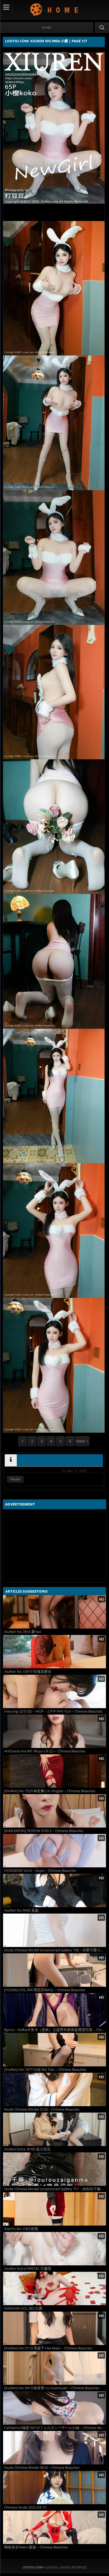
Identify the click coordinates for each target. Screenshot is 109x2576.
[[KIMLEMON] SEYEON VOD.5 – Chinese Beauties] (54, 1811)
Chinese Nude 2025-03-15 (25, 2507)
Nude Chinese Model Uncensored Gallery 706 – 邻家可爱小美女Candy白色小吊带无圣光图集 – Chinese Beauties (55, 1950)
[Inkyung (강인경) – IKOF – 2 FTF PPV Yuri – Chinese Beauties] (54, 1691)
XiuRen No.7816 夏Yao (23, 1632)
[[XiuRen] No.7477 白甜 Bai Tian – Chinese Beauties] (54, 2050)
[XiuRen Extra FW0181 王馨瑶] (54, 2249)
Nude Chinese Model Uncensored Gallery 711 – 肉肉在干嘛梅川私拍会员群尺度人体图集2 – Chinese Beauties (55, 2189)
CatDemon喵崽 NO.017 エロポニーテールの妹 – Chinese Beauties (55, 2428)
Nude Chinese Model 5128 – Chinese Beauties (42, 2109)
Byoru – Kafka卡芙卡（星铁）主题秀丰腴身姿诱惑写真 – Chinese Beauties (55, 2030)
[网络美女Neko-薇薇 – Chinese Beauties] (54, 2527)
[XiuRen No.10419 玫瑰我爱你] (54, 1652)
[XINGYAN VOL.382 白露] (54, 2288)
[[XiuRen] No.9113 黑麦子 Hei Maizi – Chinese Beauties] (54, 2328)
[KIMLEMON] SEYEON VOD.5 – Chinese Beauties (44, 1831)
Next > (82, 1441)
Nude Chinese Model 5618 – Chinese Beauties (42, 2468)
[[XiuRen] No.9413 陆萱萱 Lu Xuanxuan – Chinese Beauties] (54, 2368)
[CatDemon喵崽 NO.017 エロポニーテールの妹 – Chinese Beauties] (54, 2408)
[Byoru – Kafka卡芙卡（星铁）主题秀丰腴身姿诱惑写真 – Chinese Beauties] (54, 2010)
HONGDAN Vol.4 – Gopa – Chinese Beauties (40, 1871)
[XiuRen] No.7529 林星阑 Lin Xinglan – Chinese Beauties (50, 1791)
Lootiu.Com (55, 9)
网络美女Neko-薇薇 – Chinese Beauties (36, 2547)
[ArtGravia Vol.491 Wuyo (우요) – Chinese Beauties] (54, 1731)
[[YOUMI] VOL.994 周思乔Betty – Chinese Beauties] (54, 1970)
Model (15, 1479)
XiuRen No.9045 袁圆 (21, 1910)
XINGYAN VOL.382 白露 (23, 2308)
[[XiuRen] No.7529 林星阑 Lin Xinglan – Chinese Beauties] (54, 1771)
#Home (47, 28)
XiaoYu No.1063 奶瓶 (21, 2229)
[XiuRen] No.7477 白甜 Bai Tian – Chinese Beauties (45, 2070)
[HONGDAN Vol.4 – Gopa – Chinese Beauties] (54, 1851)
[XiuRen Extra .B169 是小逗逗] (54, 2129)
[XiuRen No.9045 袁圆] (54, 1890)
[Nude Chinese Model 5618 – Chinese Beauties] (54, 2448)
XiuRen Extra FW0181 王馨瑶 (28, 2269)
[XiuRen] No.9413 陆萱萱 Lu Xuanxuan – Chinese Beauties (52, 2388)
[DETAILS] (11, 1460)
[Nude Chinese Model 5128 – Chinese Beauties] (54, 2089)
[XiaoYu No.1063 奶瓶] (54, 2209)
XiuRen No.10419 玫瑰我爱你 (28, 1672)
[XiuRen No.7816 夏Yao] (54, 1612)
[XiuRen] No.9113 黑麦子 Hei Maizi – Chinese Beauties (48, 2348)
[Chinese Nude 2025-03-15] (54, 2487)
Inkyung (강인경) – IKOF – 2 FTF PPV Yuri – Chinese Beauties (53, 1711)
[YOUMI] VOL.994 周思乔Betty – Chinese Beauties (45, 1990)
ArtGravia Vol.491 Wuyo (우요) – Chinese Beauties (45, 1751)
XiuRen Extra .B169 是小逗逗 (27, 2149)
